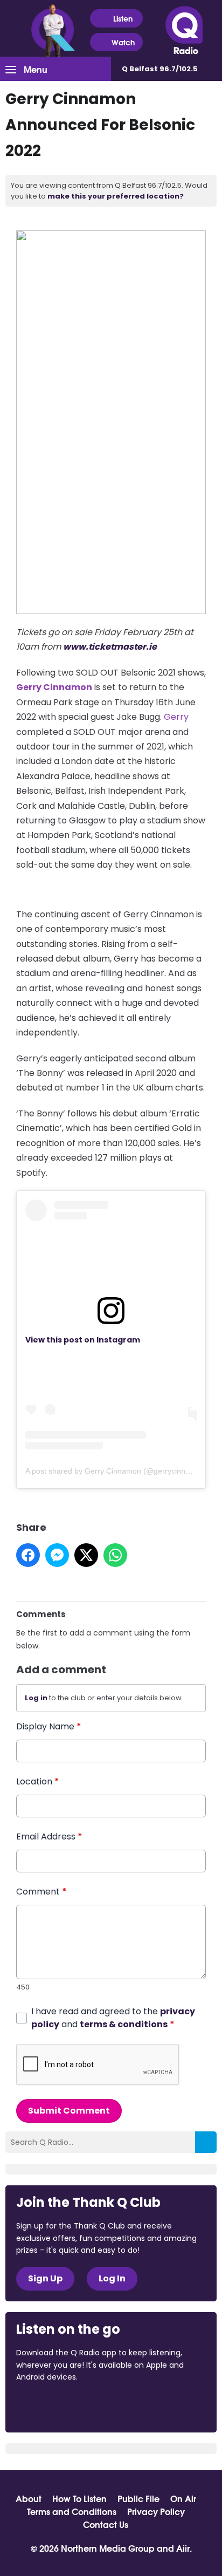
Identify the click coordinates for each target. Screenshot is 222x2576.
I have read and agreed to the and (113, 2018)
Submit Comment (69, 2111)
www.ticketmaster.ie (110, 647)
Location (38, 1781)
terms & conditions (124, 2024)
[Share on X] (86, 1555)
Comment (41, 1892)
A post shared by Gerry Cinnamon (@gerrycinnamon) (116, 1471)
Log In (112, 2278)
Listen (123, 18)
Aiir (183, 2548)
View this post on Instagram (83, 1340)
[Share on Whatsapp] (115, 1555)
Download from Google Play (148, 2407)
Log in (36, 1698)
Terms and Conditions (72, 2511)
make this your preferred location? (116, 196)
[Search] (206, 2142)
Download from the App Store (58, 2407)
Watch (123, 42)
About (29, 2498)
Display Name (49, 1726)
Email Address (49, 1836)
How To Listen (79, 2498)
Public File (138, 2498)
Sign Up (45, 2278)
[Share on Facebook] (28, 1555)
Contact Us (106, 2524)
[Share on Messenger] (57, 1555)
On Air (183, 2498)
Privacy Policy (156, 2511)
